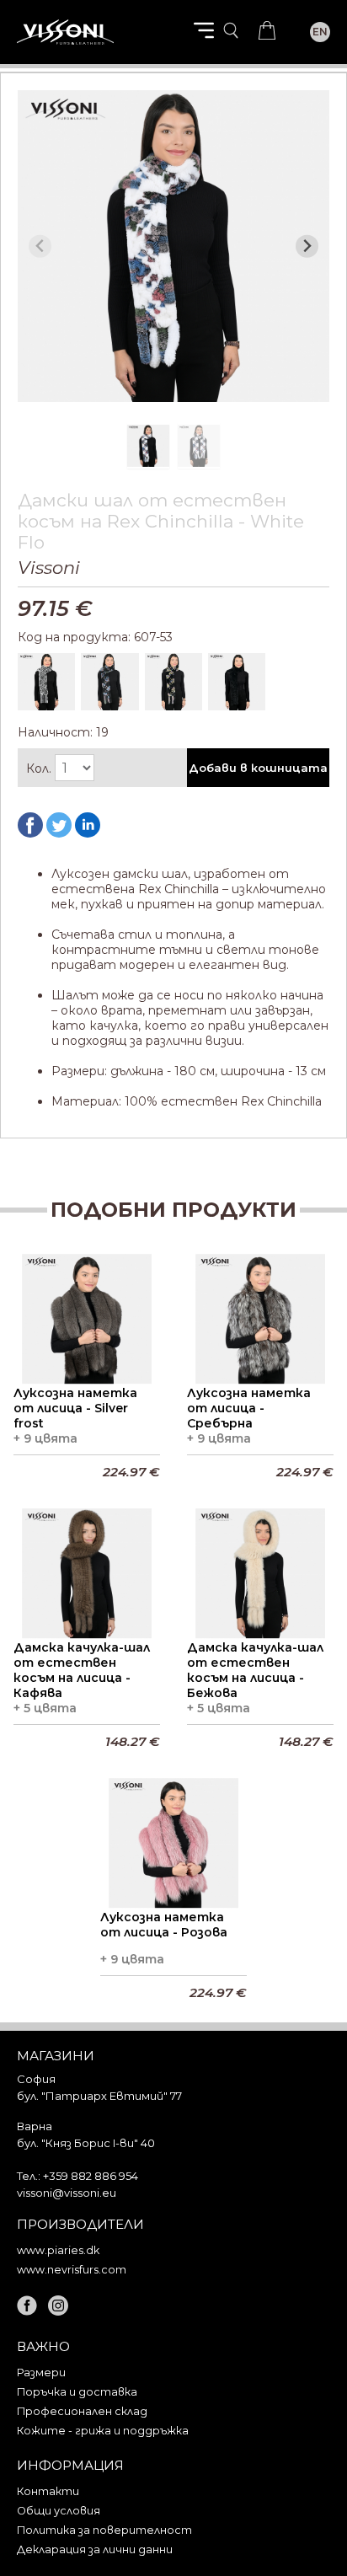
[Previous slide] (40, 246)
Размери (41, 2372)
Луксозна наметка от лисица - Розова (164, 1925)
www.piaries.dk (58, 2250)
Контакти (48, 2491)
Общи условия (59, 2511)
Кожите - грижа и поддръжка (103, 2431)
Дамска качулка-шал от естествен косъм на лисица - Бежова (255, 1670)
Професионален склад (82, 2411)
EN (320, 32)
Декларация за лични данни (95, 2549)
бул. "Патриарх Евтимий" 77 (99, 2096)
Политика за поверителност (104, 2530)
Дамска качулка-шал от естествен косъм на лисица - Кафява (82, 1670)
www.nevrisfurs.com (72, 2270)
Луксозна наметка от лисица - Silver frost (75, 1408)
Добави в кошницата (258, 768)
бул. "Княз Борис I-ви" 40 (86, 2143)
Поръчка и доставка (77, 2392)
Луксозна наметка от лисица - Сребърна (249, 1408)
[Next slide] (307, 246)
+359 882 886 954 (91, 2176)
